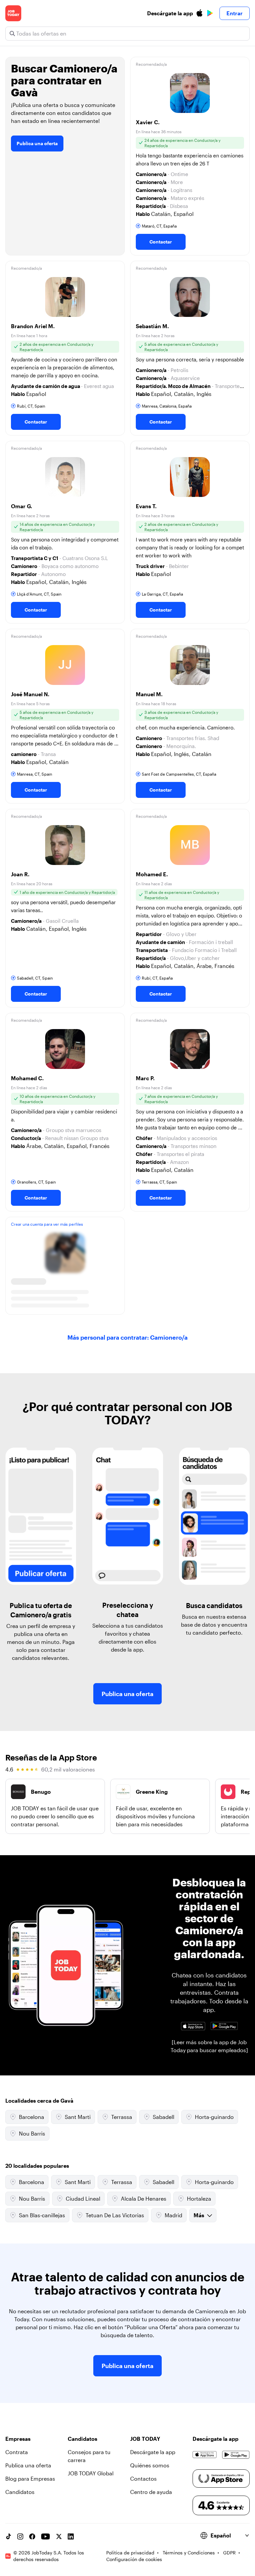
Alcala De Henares (144, 2198)
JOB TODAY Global (91, 2473)
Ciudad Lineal (83, 2198)
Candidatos (20, 2492)
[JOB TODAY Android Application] (224, 2026)
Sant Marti (78, 2117)
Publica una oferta (37, 143)
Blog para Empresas (30, 2479)
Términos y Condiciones (189, 2553)
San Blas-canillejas (42, 2215)
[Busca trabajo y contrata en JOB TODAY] (13, 13)
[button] (190, 156)
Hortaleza (199, 2198)
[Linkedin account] (71, 2536)
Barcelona (32, 2117)
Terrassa (122, 2117)
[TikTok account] (8, 2536)
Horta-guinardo (214, 2117)
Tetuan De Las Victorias (115, 2215)
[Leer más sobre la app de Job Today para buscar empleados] (209, 2046)
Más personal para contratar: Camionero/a (127, 1337)
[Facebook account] (32, 2536)
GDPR (229, 2553)
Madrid (173, 2215)
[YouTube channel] (45, 2536)
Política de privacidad (130, 2553)
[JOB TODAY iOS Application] (193, 2026)
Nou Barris (32, 2133)
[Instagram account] (20, 2536)
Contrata (17, 2452)
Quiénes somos (150, 2465)
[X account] (59, 2536)
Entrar (235, 13)
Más (199, 2215)
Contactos (143, 2479)
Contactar (161, 242)
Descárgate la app (153, 2452)
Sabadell (164, 2117)
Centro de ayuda (151, 2492)
